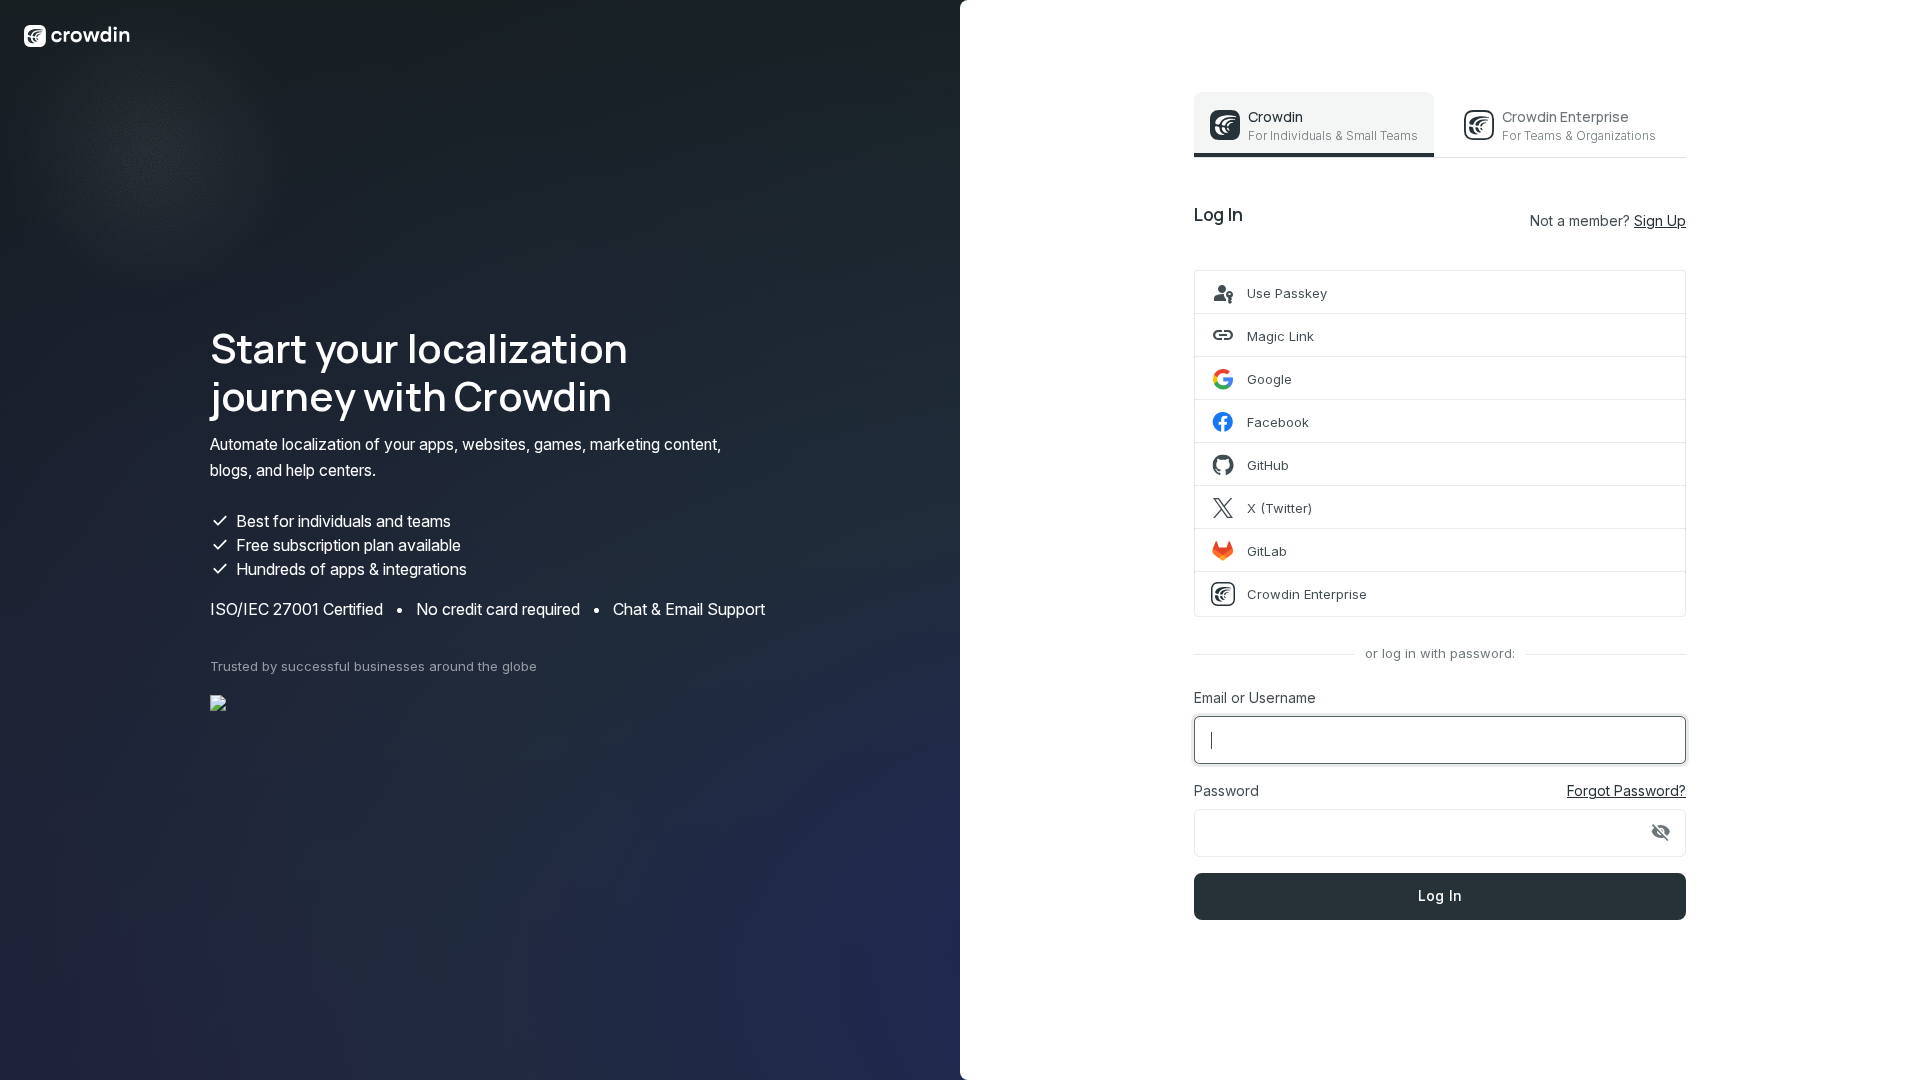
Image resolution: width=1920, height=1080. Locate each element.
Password (1226, 790)
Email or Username (1255, 697)
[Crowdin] (77, 34)
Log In (1440, 895)
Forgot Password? (1626, 790)
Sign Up (1660, 220)
